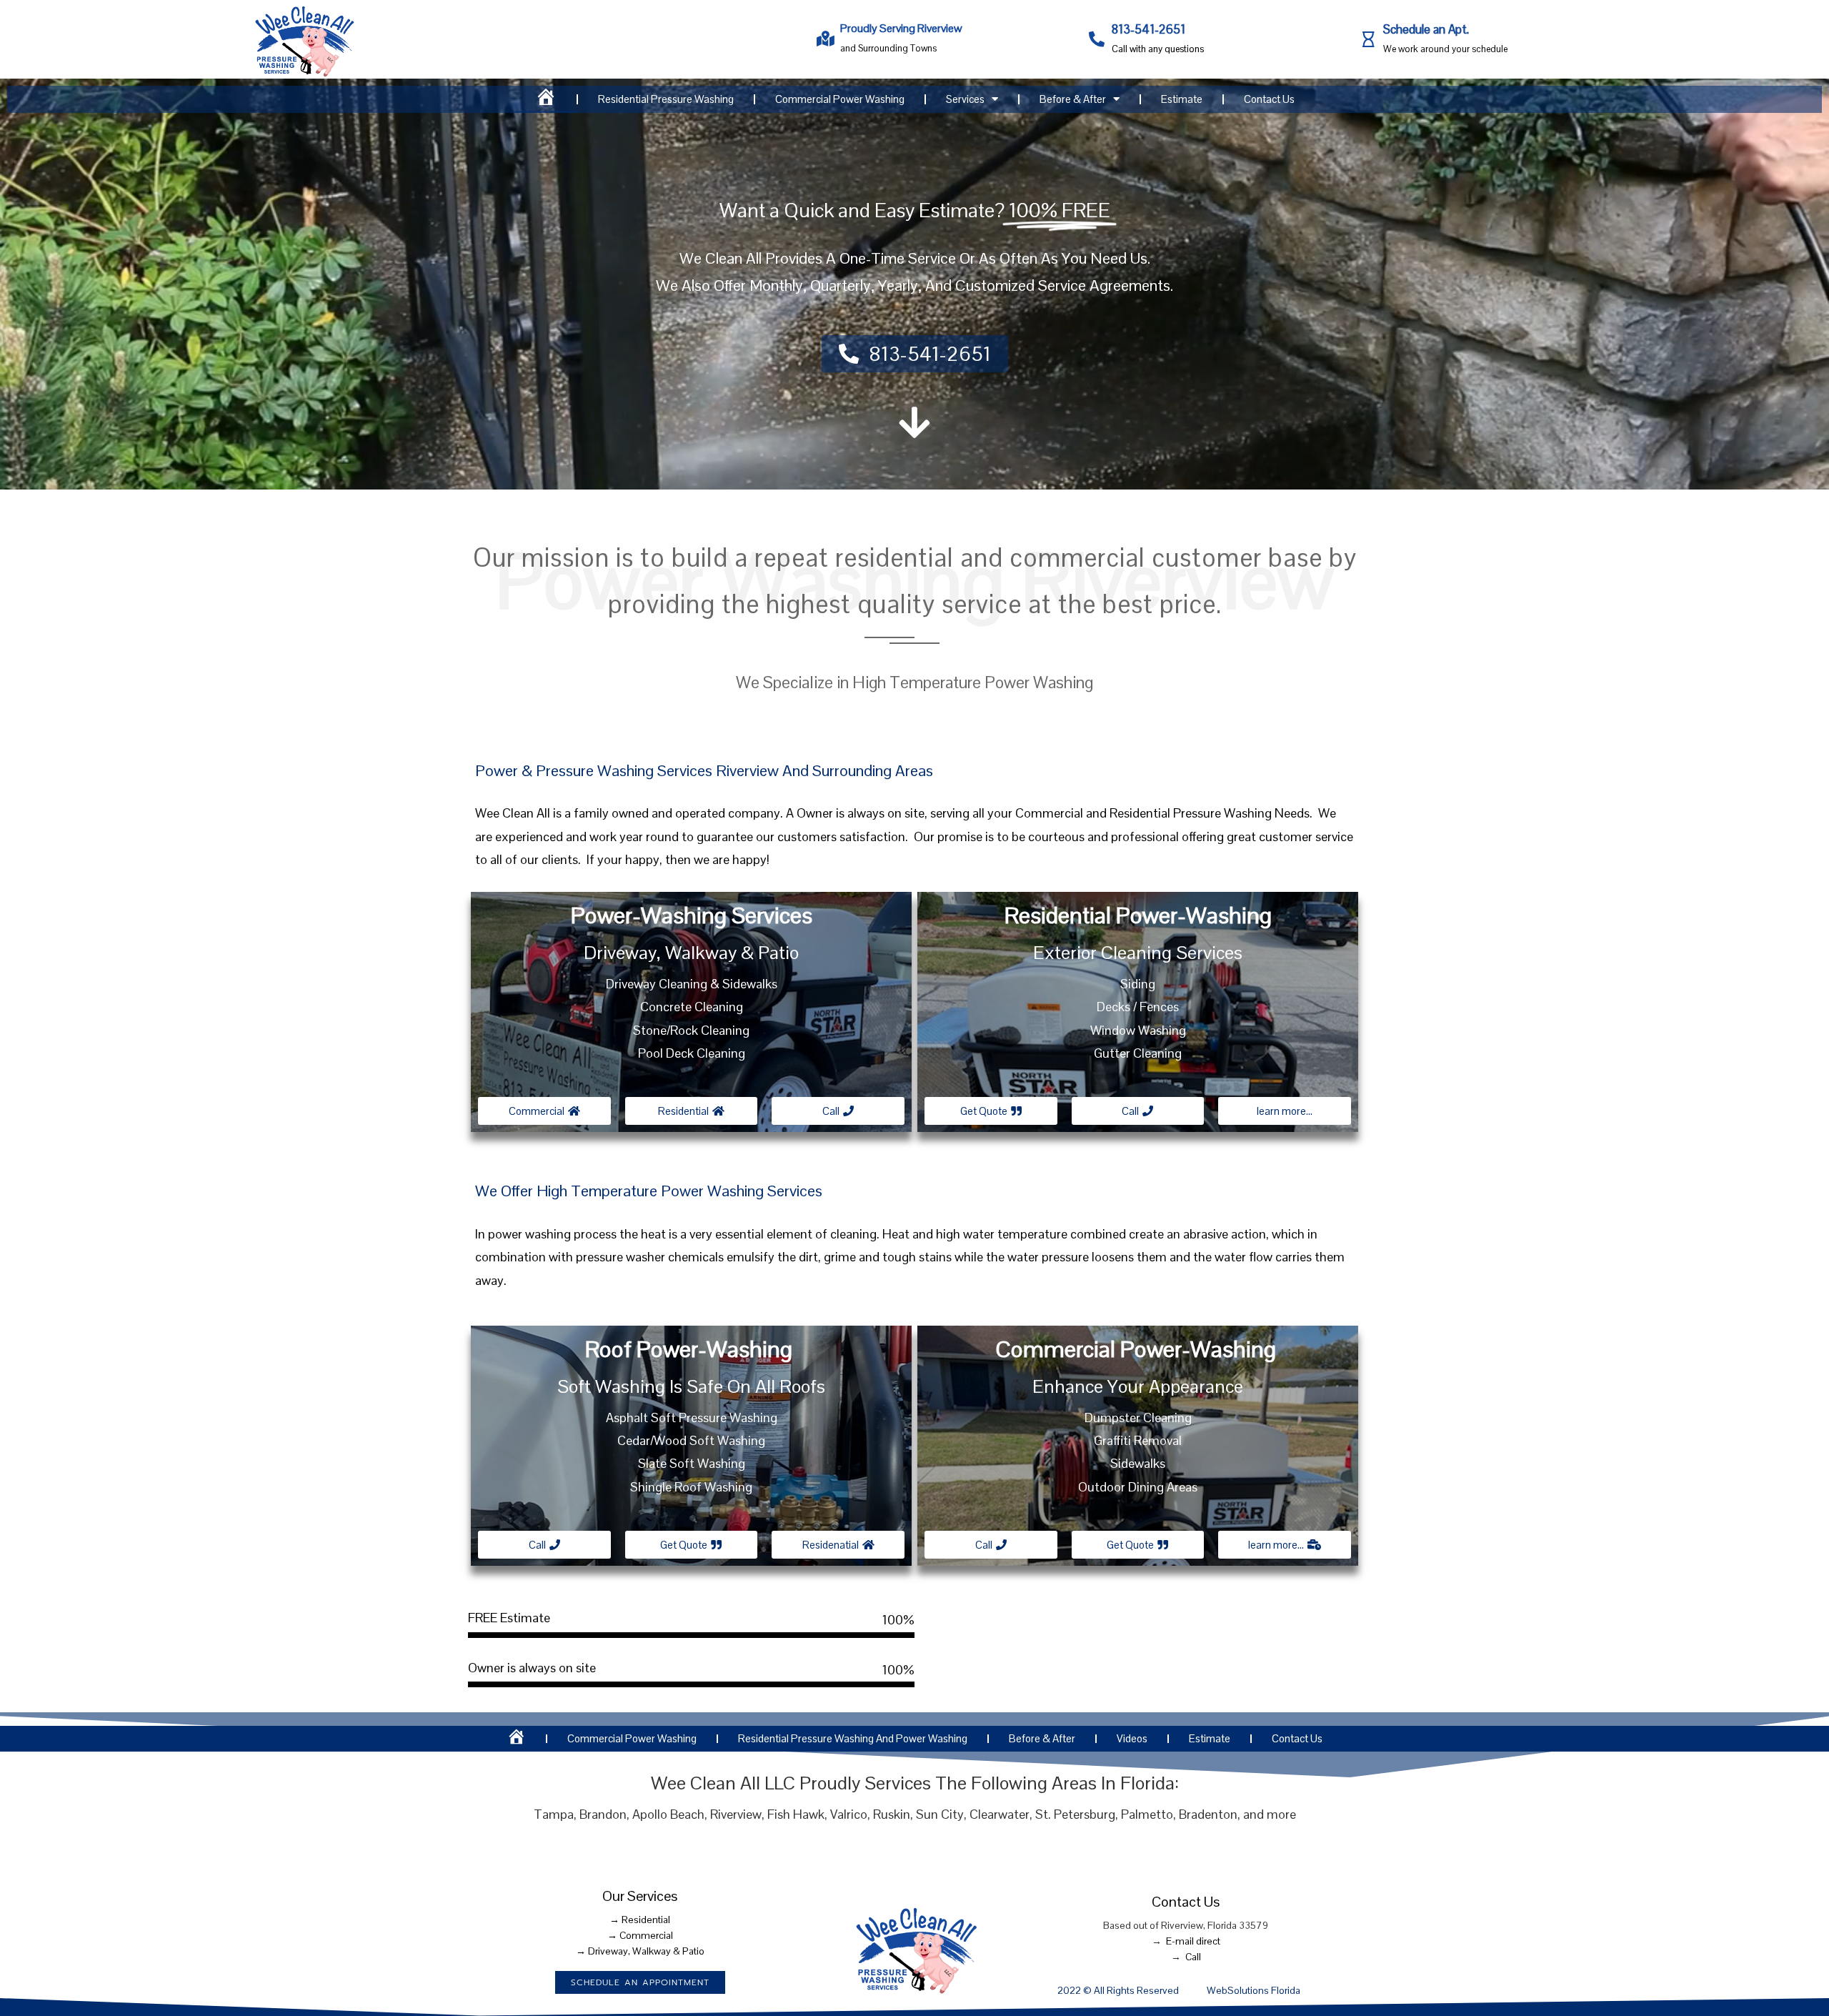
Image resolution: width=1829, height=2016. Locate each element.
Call (1193, 1957)
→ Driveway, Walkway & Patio (640, 1951)
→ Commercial (640, 1935)
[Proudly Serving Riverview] (825, 39)
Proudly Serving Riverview (901, 28)
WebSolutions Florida (1254, 1990)
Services (965, 99)
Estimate (1182, 99)
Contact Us (1269, 99)
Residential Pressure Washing (666, 99)
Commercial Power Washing (840, 99)
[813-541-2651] (1097, 39)
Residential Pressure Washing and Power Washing (853, 1738)
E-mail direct (1193, 1941)
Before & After (1073, 99)
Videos (1132, 1738)
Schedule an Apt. (1426, 29)
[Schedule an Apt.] (1368, 39)
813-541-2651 (1148, 29)
